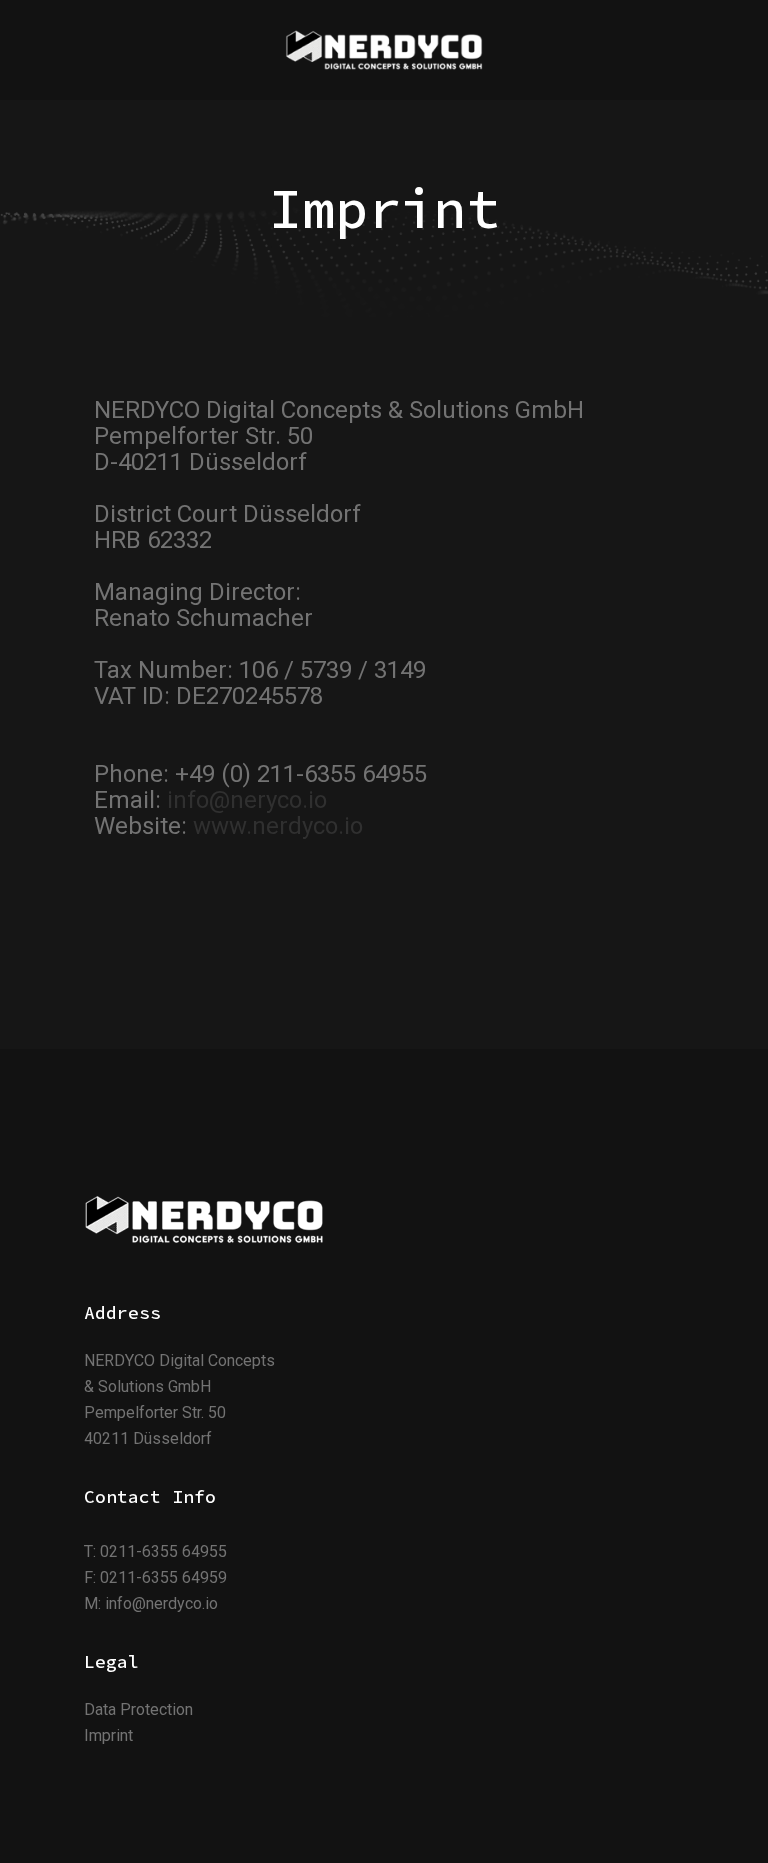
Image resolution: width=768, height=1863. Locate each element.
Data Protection (138, 1709)
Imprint (108, 1735)
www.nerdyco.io (278, 826)
